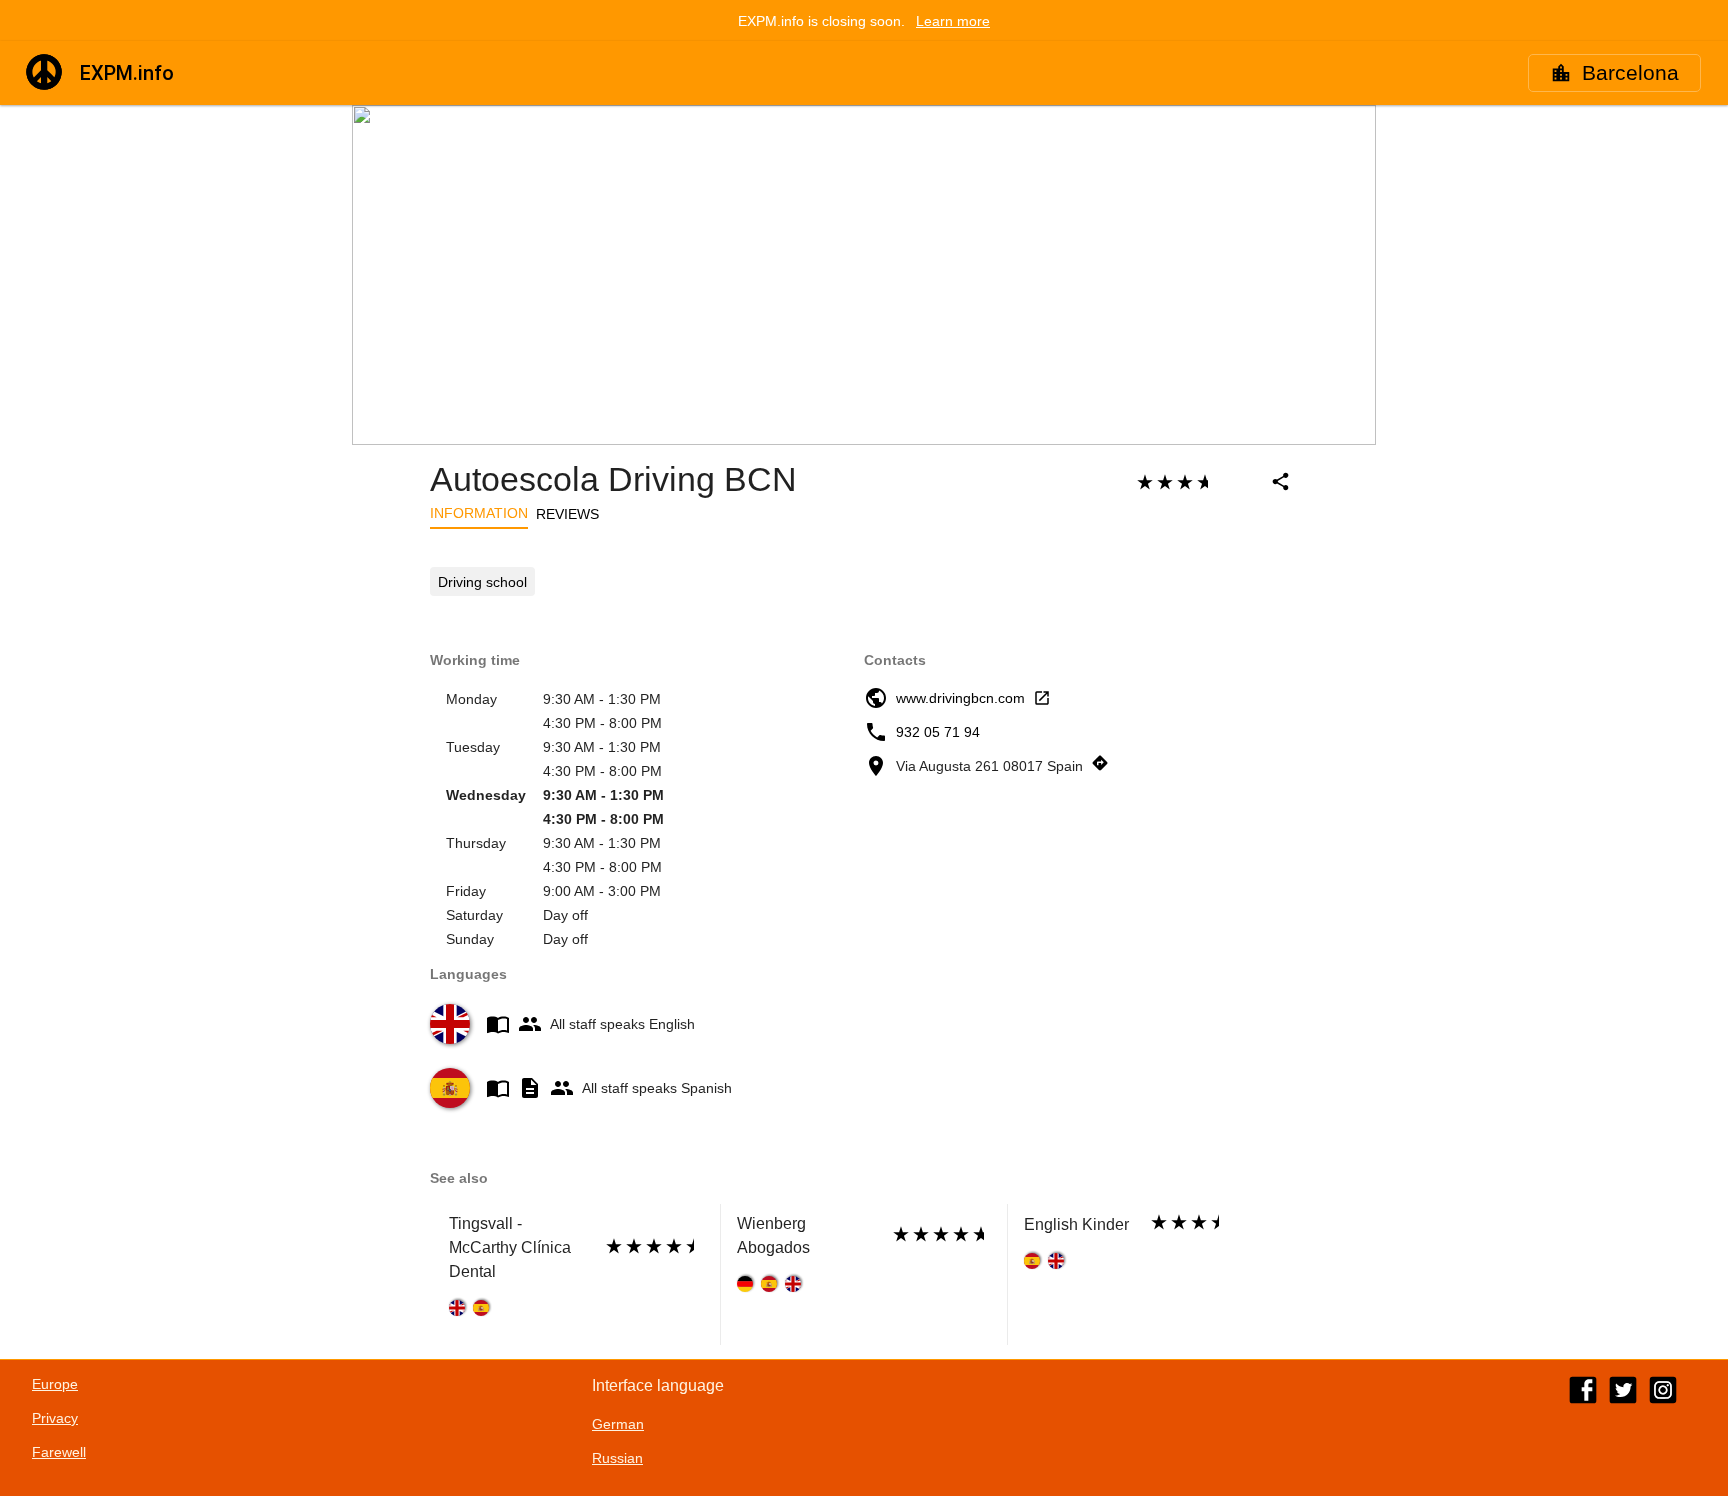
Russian (617, 1458)
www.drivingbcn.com (960, 698)
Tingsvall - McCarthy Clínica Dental (510, 1247)
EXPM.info (127, 73)
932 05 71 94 (938, 732)
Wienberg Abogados (773, 1235)
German (618, 1424)
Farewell (59, 1452)
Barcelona (1630, 73)
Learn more (953, 21)
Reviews (567, 514)
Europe (55, 1384)
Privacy (55, 1418)
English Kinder (1076, 1224)
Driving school (482, 582)
